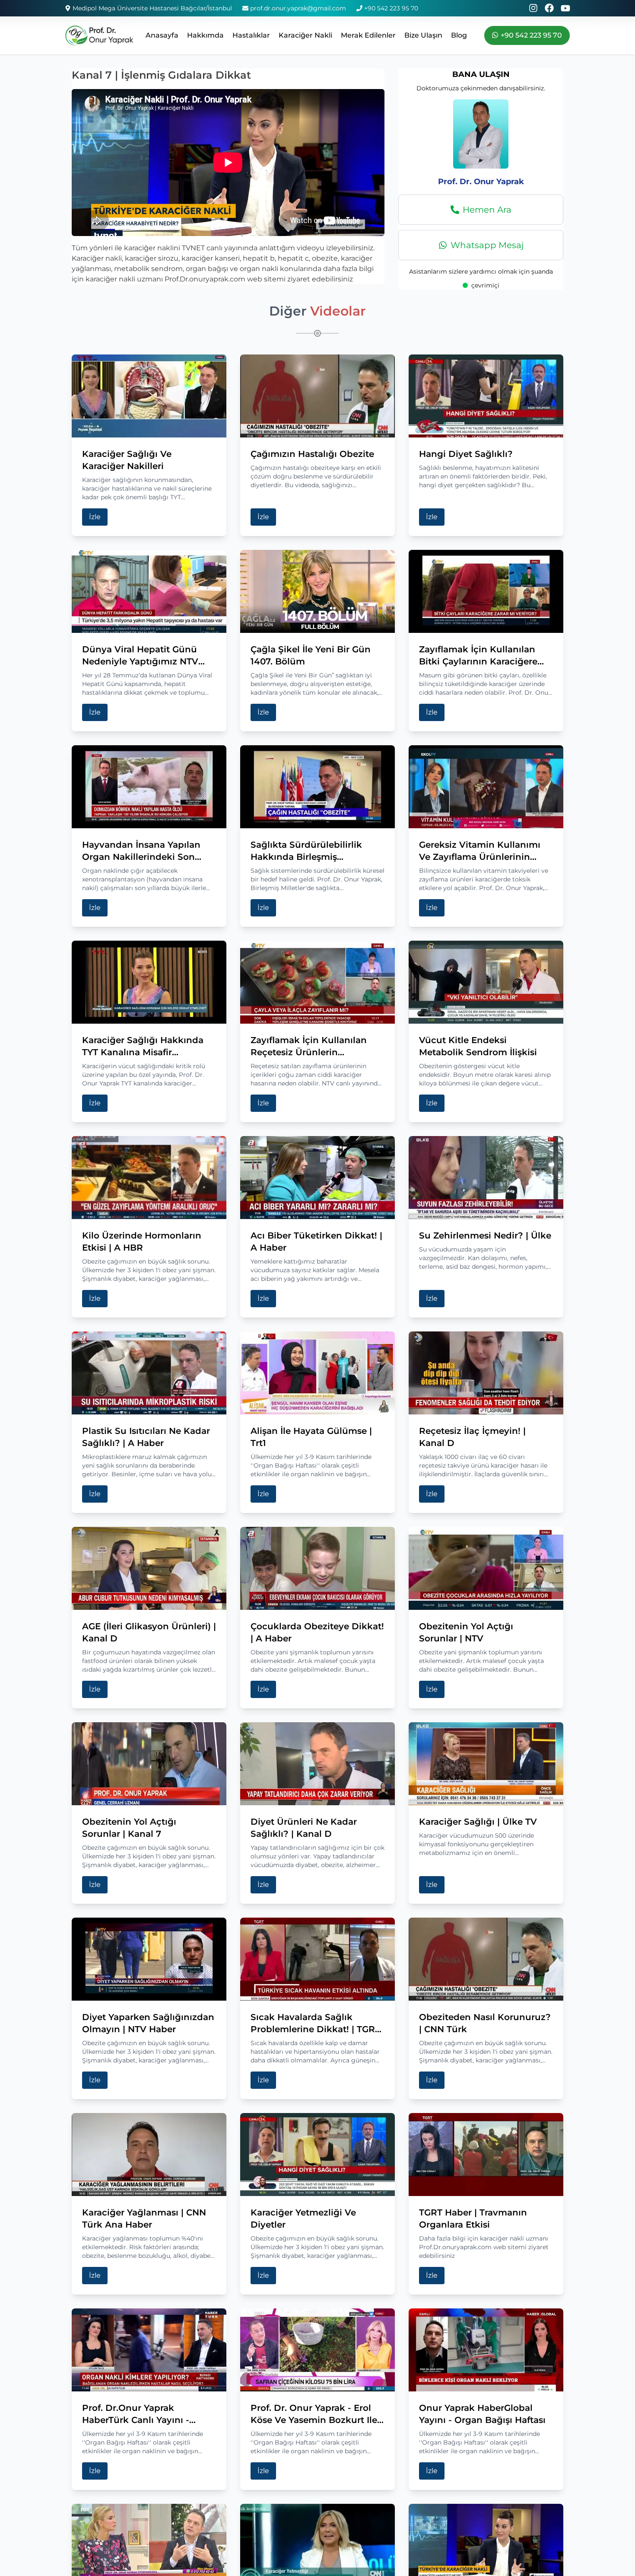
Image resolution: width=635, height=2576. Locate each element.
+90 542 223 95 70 (391, 8)
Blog (459, 35)
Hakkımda (205, 35)
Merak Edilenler (368, 35)
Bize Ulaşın (423, 35)
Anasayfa (162, 35)
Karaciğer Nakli (305, 35)
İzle (95, 517)
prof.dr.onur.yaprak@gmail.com (298, 8)
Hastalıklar (251, 35)
